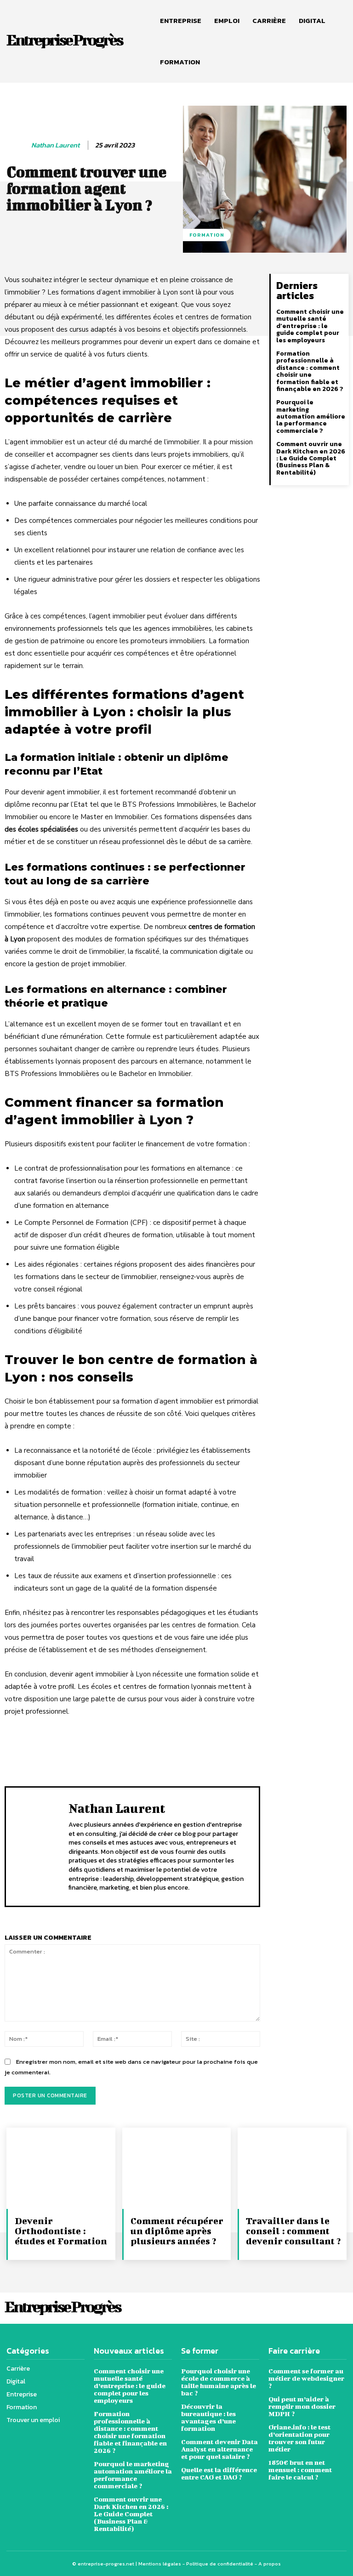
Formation (207, 235)
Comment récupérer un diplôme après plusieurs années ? (177, 2231)
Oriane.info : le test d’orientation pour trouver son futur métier (299, 2438)
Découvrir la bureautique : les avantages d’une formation (208, 2417)
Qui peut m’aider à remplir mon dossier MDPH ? (302, 2406)
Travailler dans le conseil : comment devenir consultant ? (293, 2231)
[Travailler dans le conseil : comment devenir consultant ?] (292, 2168)
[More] (288, 1746)
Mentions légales (160, 2564)
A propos (270, 2564)
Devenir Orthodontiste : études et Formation (61, 2231)
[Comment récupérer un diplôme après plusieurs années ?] (177, 2168)
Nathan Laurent (55, 145)
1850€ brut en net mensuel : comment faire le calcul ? (300, 2470)
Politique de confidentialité (220, 2564)
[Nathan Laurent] (17, 145)
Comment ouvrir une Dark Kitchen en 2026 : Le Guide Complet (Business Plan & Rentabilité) (311, 458)
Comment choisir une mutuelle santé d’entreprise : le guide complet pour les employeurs (310, 326)
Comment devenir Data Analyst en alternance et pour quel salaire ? (219, 2449)
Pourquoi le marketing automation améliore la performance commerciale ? (311, 416)
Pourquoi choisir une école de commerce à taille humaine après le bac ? (219, 2382)
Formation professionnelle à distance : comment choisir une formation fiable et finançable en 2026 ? (310, 371)
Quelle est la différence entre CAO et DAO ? (219, 2473)
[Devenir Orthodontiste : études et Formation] (61, 2168)
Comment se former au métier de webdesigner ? (306, 2378)
